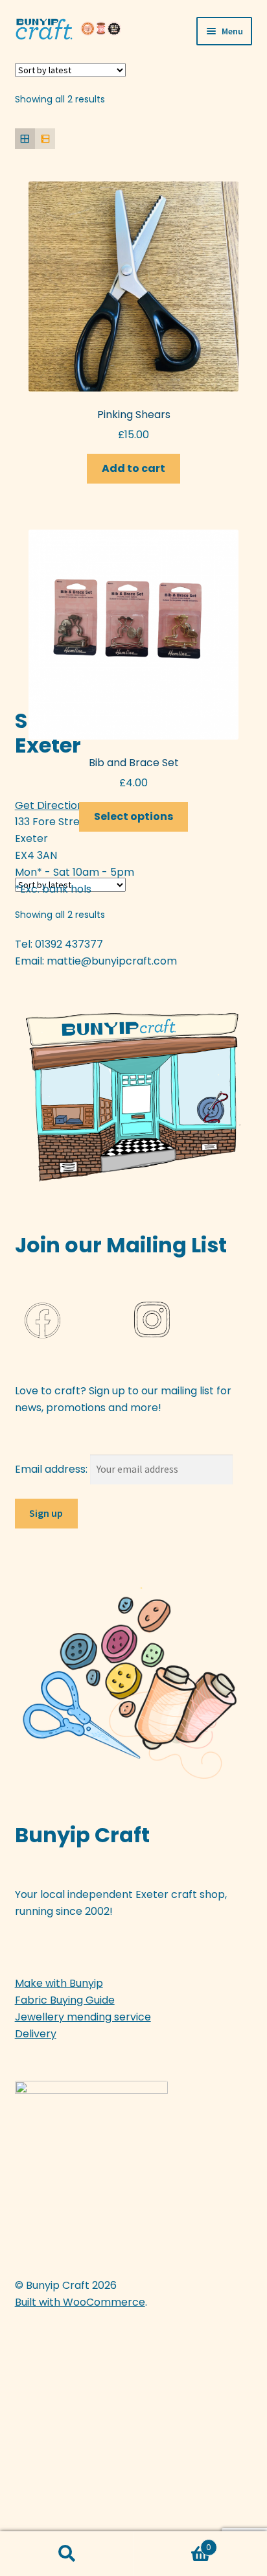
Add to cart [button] (133, 468)
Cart (172, 2543)
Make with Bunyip (59, 1983)
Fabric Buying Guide (65, 2000)
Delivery (36, 2034)
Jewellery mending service (83, 2017)
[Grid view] (25, 138)
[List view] (45, 138)
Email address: (52, 1469)
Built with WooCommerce (80, 2302)
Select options (133, 816)
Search (67, 2554)
